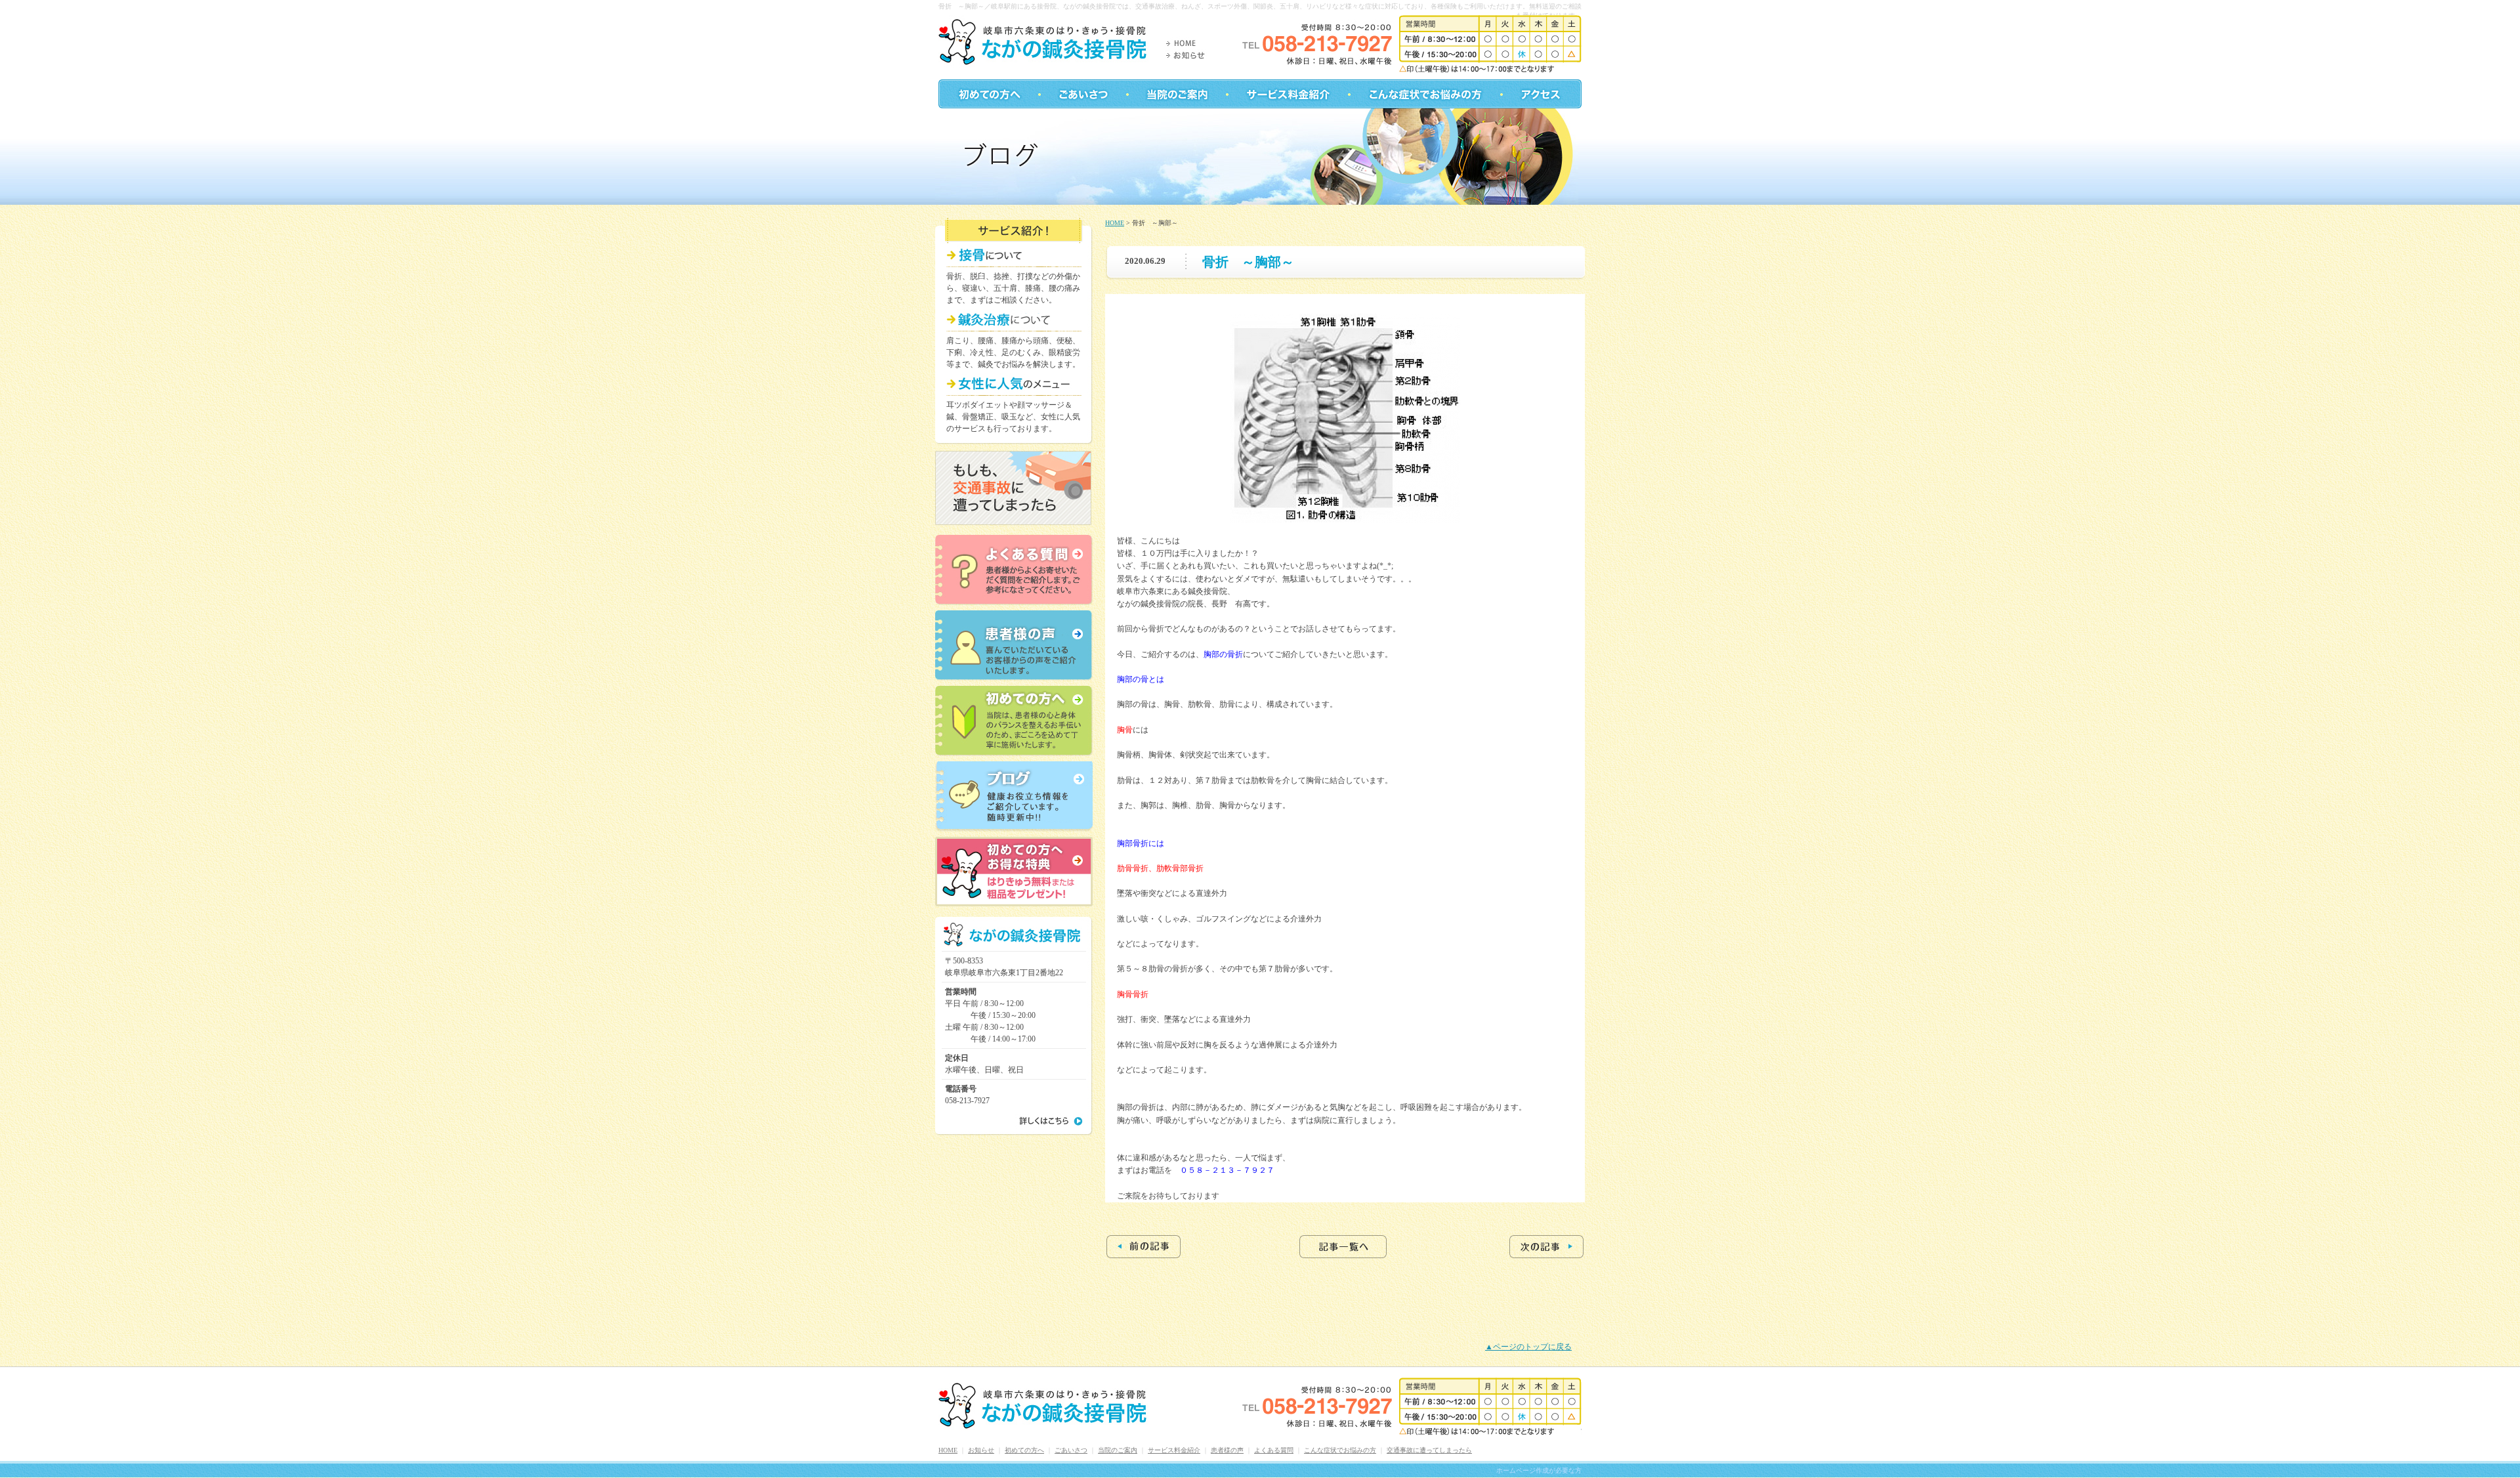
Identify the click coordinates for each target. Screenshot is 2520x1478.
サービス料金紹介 (1174, 1450)
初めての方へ (1024, 1450)
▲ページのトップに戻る (1528, 1347)
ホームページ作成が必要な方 (1539, 1470)
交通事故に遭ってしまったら (1429, 1450)
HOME (1115, 223)
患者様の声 (1227, 1450)
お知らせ (981, 1450)
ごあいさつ (1071, 1450)
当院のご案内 (1118, 1450)
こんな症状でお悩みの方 (1340, 1450)
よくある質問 (1274, 1450)
